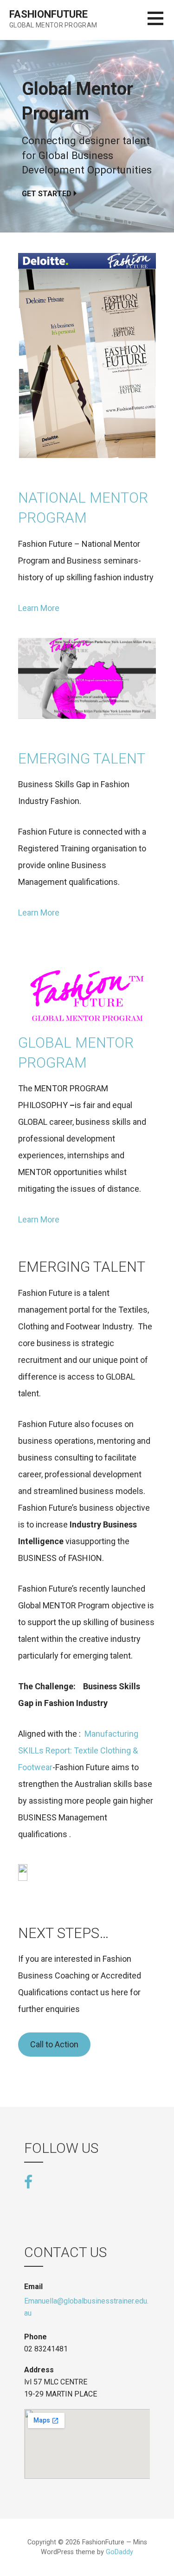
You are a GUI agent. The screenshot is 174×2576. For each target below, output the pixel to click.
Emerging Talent (82, 759)
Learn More (39, 608)
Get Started (47, 194)
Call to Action (54, 2044)
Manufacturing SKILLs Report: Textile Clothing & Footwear (78, 1750)
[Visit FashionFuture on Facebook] (28, 2181)
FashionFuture (48, 14)
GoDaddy (119, 2552)
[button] (161, 24)
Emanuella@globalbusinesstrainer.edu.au (86, 2307)
